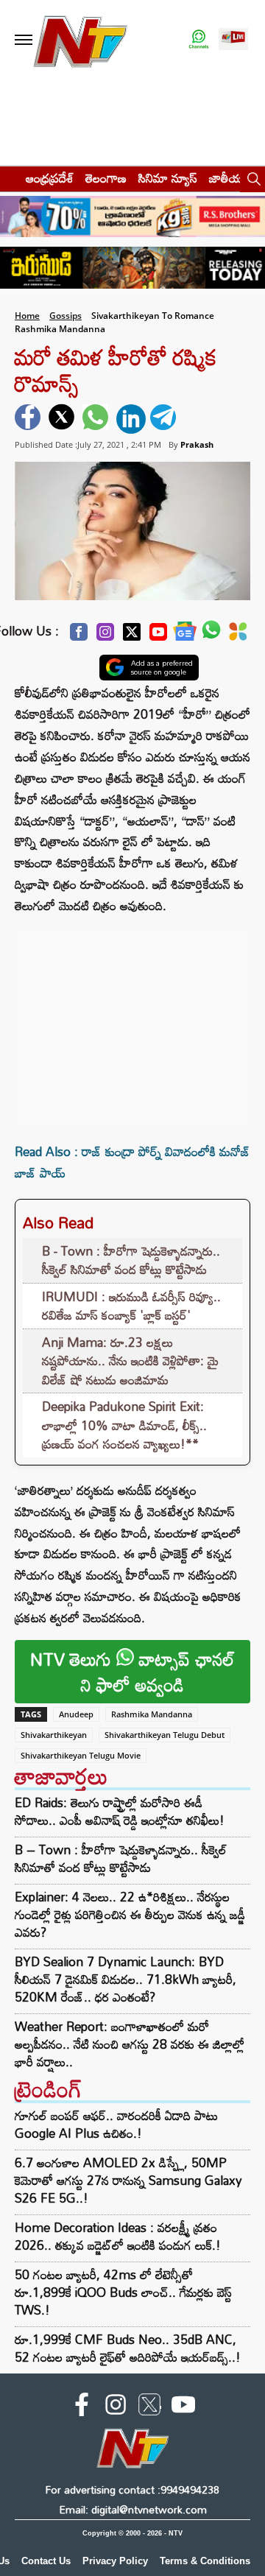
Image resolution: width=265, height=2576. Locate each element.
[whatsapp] (97, 419)
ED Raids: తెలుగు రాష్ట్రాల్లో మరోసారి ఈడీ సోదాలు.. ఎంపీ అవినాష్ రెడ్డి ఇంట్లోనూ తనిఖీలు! (120, 1812)
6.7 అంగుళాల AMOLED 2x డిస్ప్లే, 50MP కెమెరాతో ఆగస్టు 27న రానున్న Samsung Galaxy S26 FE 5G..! (128, 2180)
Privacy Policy (115, 2561)
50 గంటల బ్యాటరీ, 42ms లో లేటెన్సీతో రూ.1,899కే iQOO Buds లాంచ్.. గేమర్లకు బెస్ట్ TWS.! (123, 2292)
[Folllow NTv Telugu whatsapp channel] (199, 40)
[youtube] (183, 2407)
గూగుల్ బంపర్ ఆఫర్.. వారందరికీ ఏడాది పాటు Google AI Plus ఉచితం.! (116, 2124)
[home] (8, 178)
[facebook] (29, 419)
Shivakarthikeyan (54, 1735)
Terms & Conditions (205, 2561)
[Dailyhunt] (238, 636)
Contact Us (46, 2561)
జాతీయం (229, 178)
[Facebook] (79, 636)
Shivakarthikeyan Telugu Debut (165, 1735)
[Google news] (185, 635)
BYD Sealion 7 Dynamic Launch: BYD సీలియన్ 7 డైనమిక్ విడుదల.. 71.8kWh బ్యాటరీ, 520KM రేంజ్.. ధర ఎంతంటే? (126, 1979)
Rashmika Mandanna (152, 1714)
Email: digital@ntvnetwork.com (133, 2509)
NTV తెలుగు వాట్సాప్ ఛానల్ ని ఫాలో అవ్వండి (132, 1672)
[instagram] (116, 2407)
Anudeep (76, 1714)
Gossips (66, 316)
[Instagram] (105, 636)
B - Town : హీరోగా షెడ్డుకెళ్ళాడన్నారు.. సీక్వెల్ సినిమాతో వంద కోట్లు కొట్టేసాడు (131, 1260)
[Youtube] (158, 636)
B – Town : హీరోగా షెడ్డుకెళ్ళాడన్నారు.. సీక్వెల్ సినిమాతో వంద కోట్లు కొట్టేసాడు (121, 1859)
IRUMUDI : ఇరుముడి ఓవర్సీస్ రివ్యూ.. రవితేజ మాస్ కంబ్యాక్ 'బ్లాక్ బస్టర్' (131, 1306)
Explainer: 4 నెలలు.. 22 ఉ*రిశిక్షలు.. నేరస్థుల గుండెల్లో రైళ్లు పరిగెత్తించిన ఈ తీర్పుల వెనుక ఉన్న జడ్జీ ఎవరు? (130, 1915)
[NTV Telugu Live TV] (233, 40)
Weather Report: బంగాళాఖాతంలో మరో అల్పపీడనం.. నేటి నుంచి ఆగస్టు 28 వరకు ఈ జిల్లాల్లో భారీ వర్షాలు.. (130, 2044)
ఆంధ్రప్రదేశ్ (50, 178)
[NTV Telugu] (79, 40)
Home (27, 316)
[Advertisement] (132, 1020)
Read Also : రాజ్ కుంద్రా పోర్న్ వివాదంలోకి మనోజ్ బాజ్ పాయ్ (132, 1162)
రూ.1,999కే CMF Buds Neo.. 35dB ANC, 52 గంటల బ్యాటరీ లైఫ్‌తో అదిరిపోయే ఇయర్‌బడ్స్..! (128, 2348)
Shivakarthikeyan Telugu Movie (81, 1755)
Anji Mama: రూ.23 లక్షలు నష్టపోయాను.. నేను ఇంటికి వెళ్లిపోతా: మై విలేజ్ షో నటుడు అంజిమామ (130, 1361)
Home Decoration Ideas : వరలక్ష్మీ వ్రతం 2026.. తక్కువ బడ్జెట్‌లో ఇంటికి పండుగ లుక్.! (118, 2236)
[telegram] (165, 419)
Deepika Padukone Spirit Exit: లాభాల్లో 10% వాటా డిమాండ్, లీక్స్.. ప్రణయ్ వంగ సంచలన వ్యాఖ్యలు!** (124, 1425)
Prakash (197, 444)
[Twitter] (132, 636)
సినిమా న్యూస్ (168, 178)
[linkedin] (131, 419)
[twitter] (63, 419)
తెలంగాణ (106, 178)
